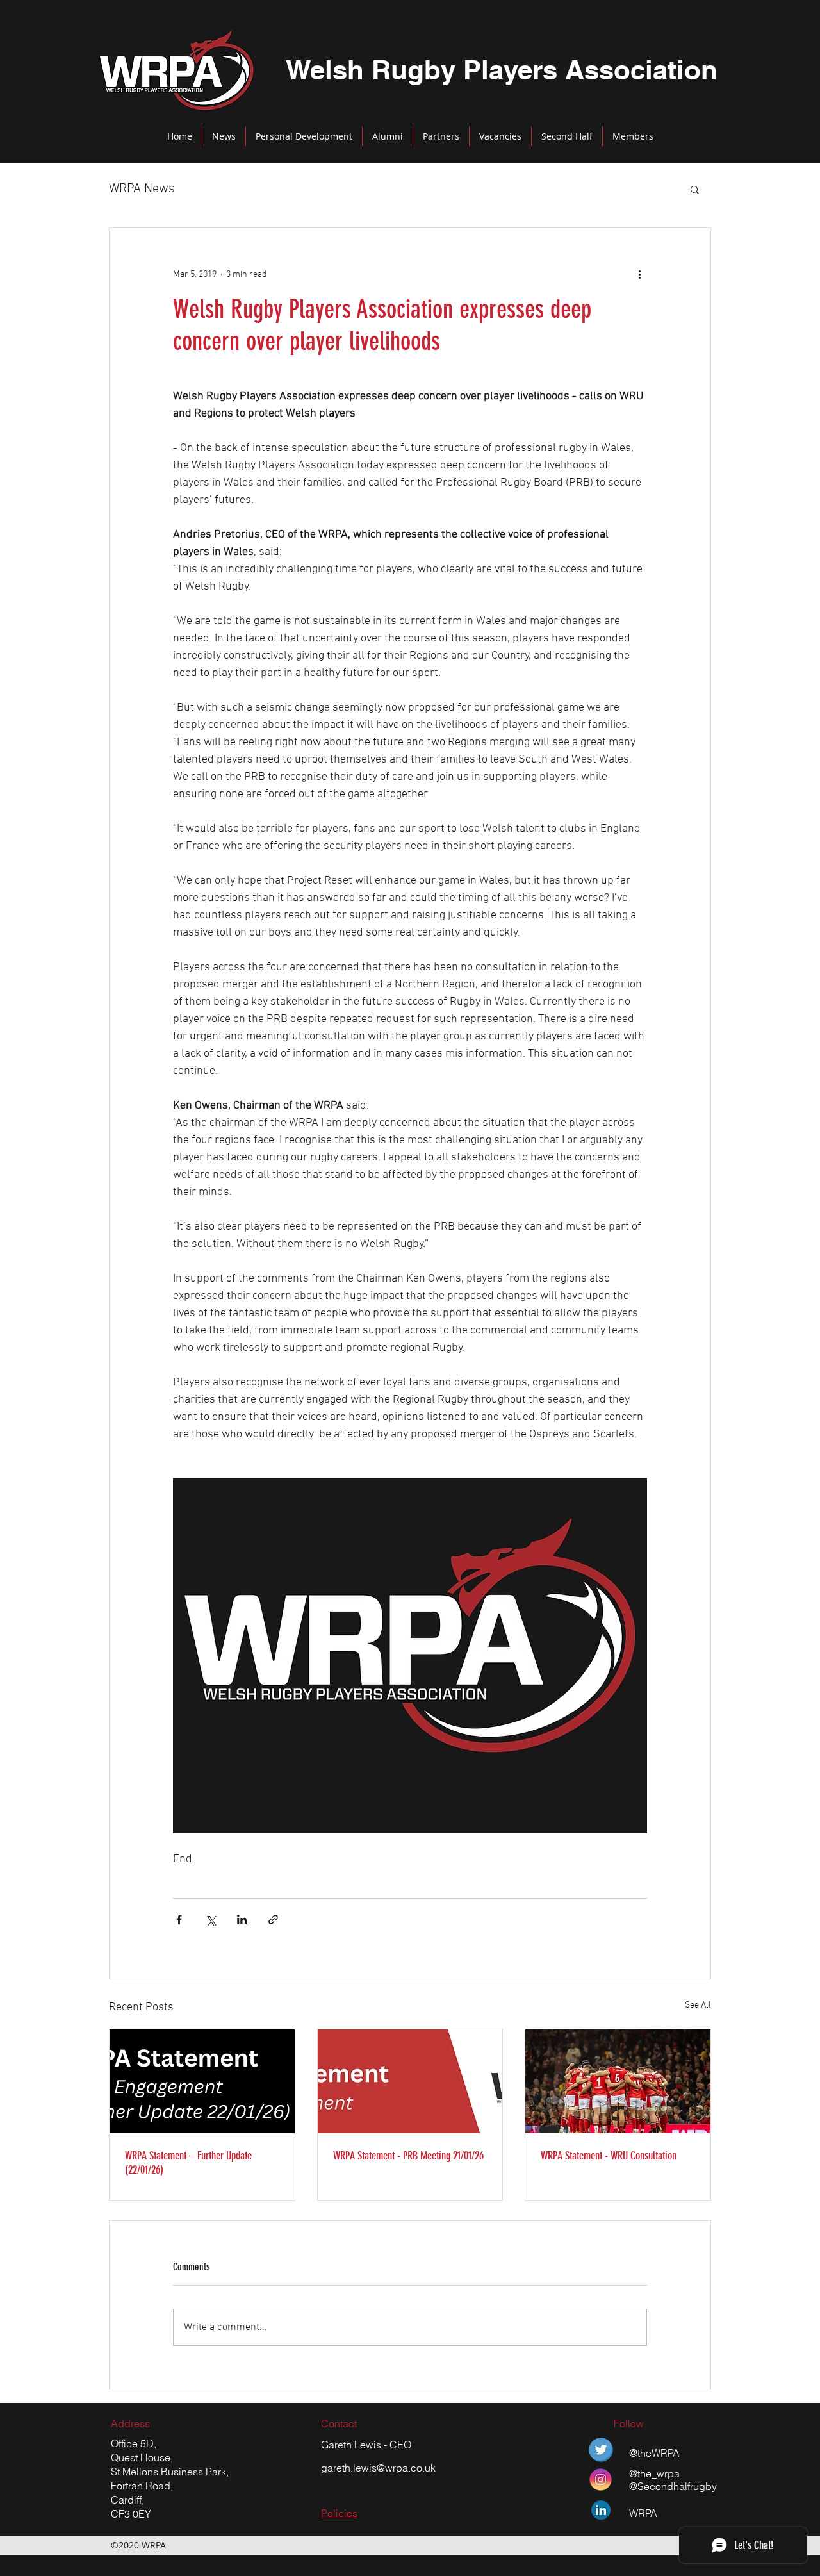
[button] (695, 189)
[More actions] (639, 274)
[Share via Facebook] (179, 1920)
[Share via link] (273, 1920)
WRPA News (142, 189)
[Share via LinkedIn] (242, 1920)
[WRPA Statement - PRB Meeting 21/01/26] (410, 2081)
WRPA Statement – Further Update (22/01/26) (188, 2163)
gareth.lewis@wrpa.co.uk (378, 2468)
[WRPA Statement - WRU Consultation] (618, 2081)
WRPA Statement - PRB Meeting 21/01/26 (408, 2156)
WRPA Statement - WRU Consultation (609, 2156)
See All (698, 2005)
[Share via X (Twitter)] (210, 1920)
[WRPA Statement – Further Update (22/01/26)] (202, 2081)
